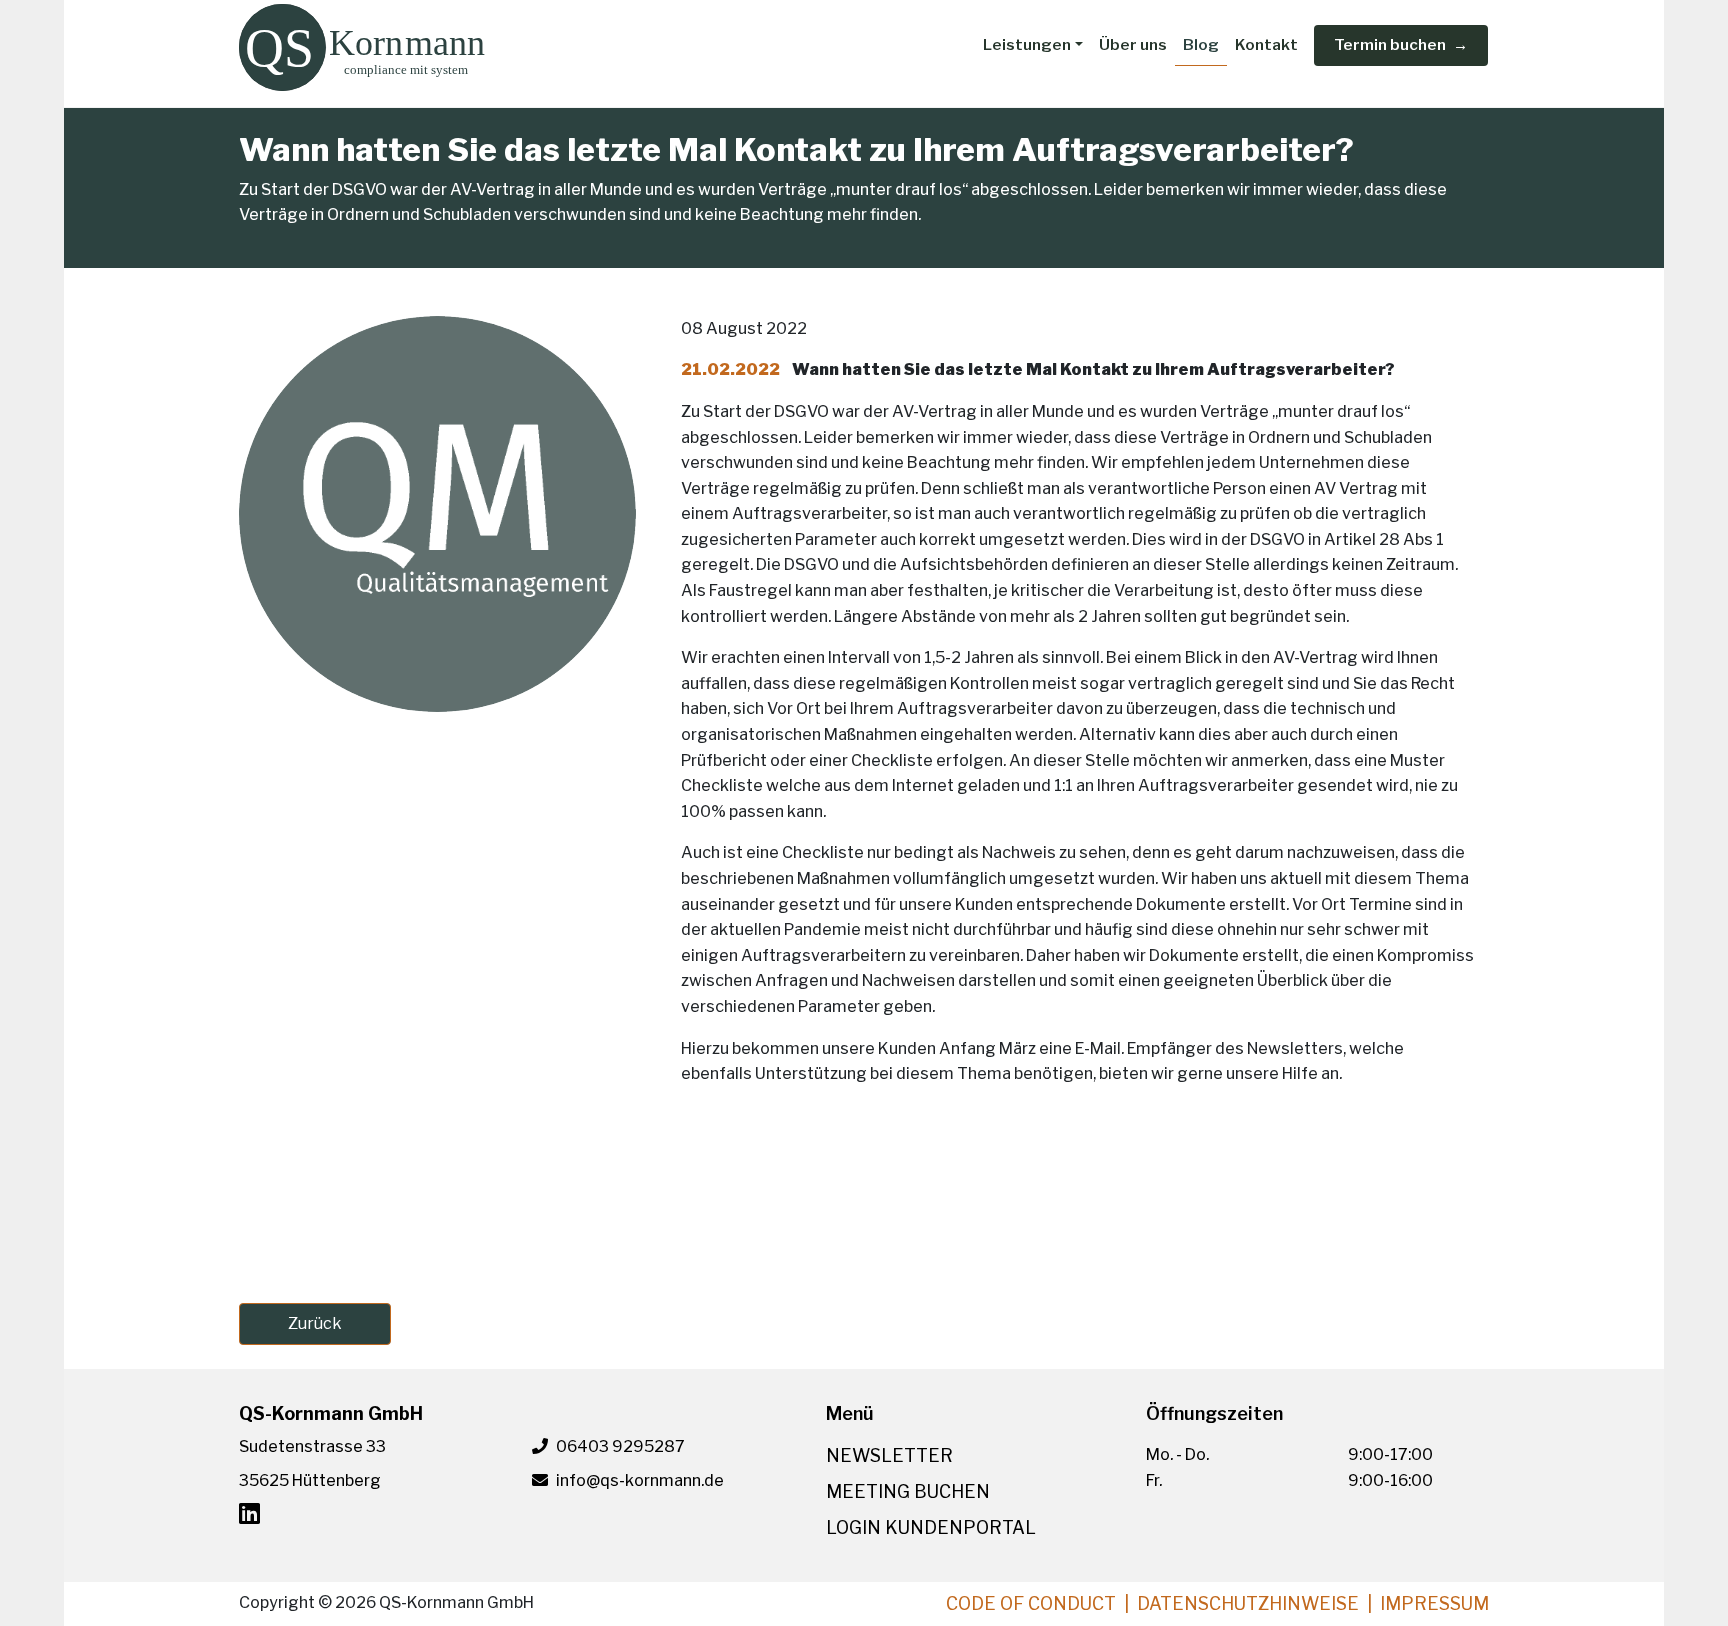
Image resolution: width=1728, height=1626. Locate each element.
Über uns (1133, 44)
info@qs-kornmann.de (640, 1480)
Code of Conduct (1031, 1603)
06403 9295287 (620, 1446)
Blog (1201, 44)
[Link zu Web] (253, 1516)
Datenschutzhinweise (1248, 1603)
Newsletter (889, 1455)
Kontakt (1266, 44)
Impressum (1434, 1603)
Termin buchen (1390, 44)
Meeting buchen (908, 1491)
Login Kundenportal (931, 1527)
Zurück (315, 1323)
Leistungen (1027, 44)
